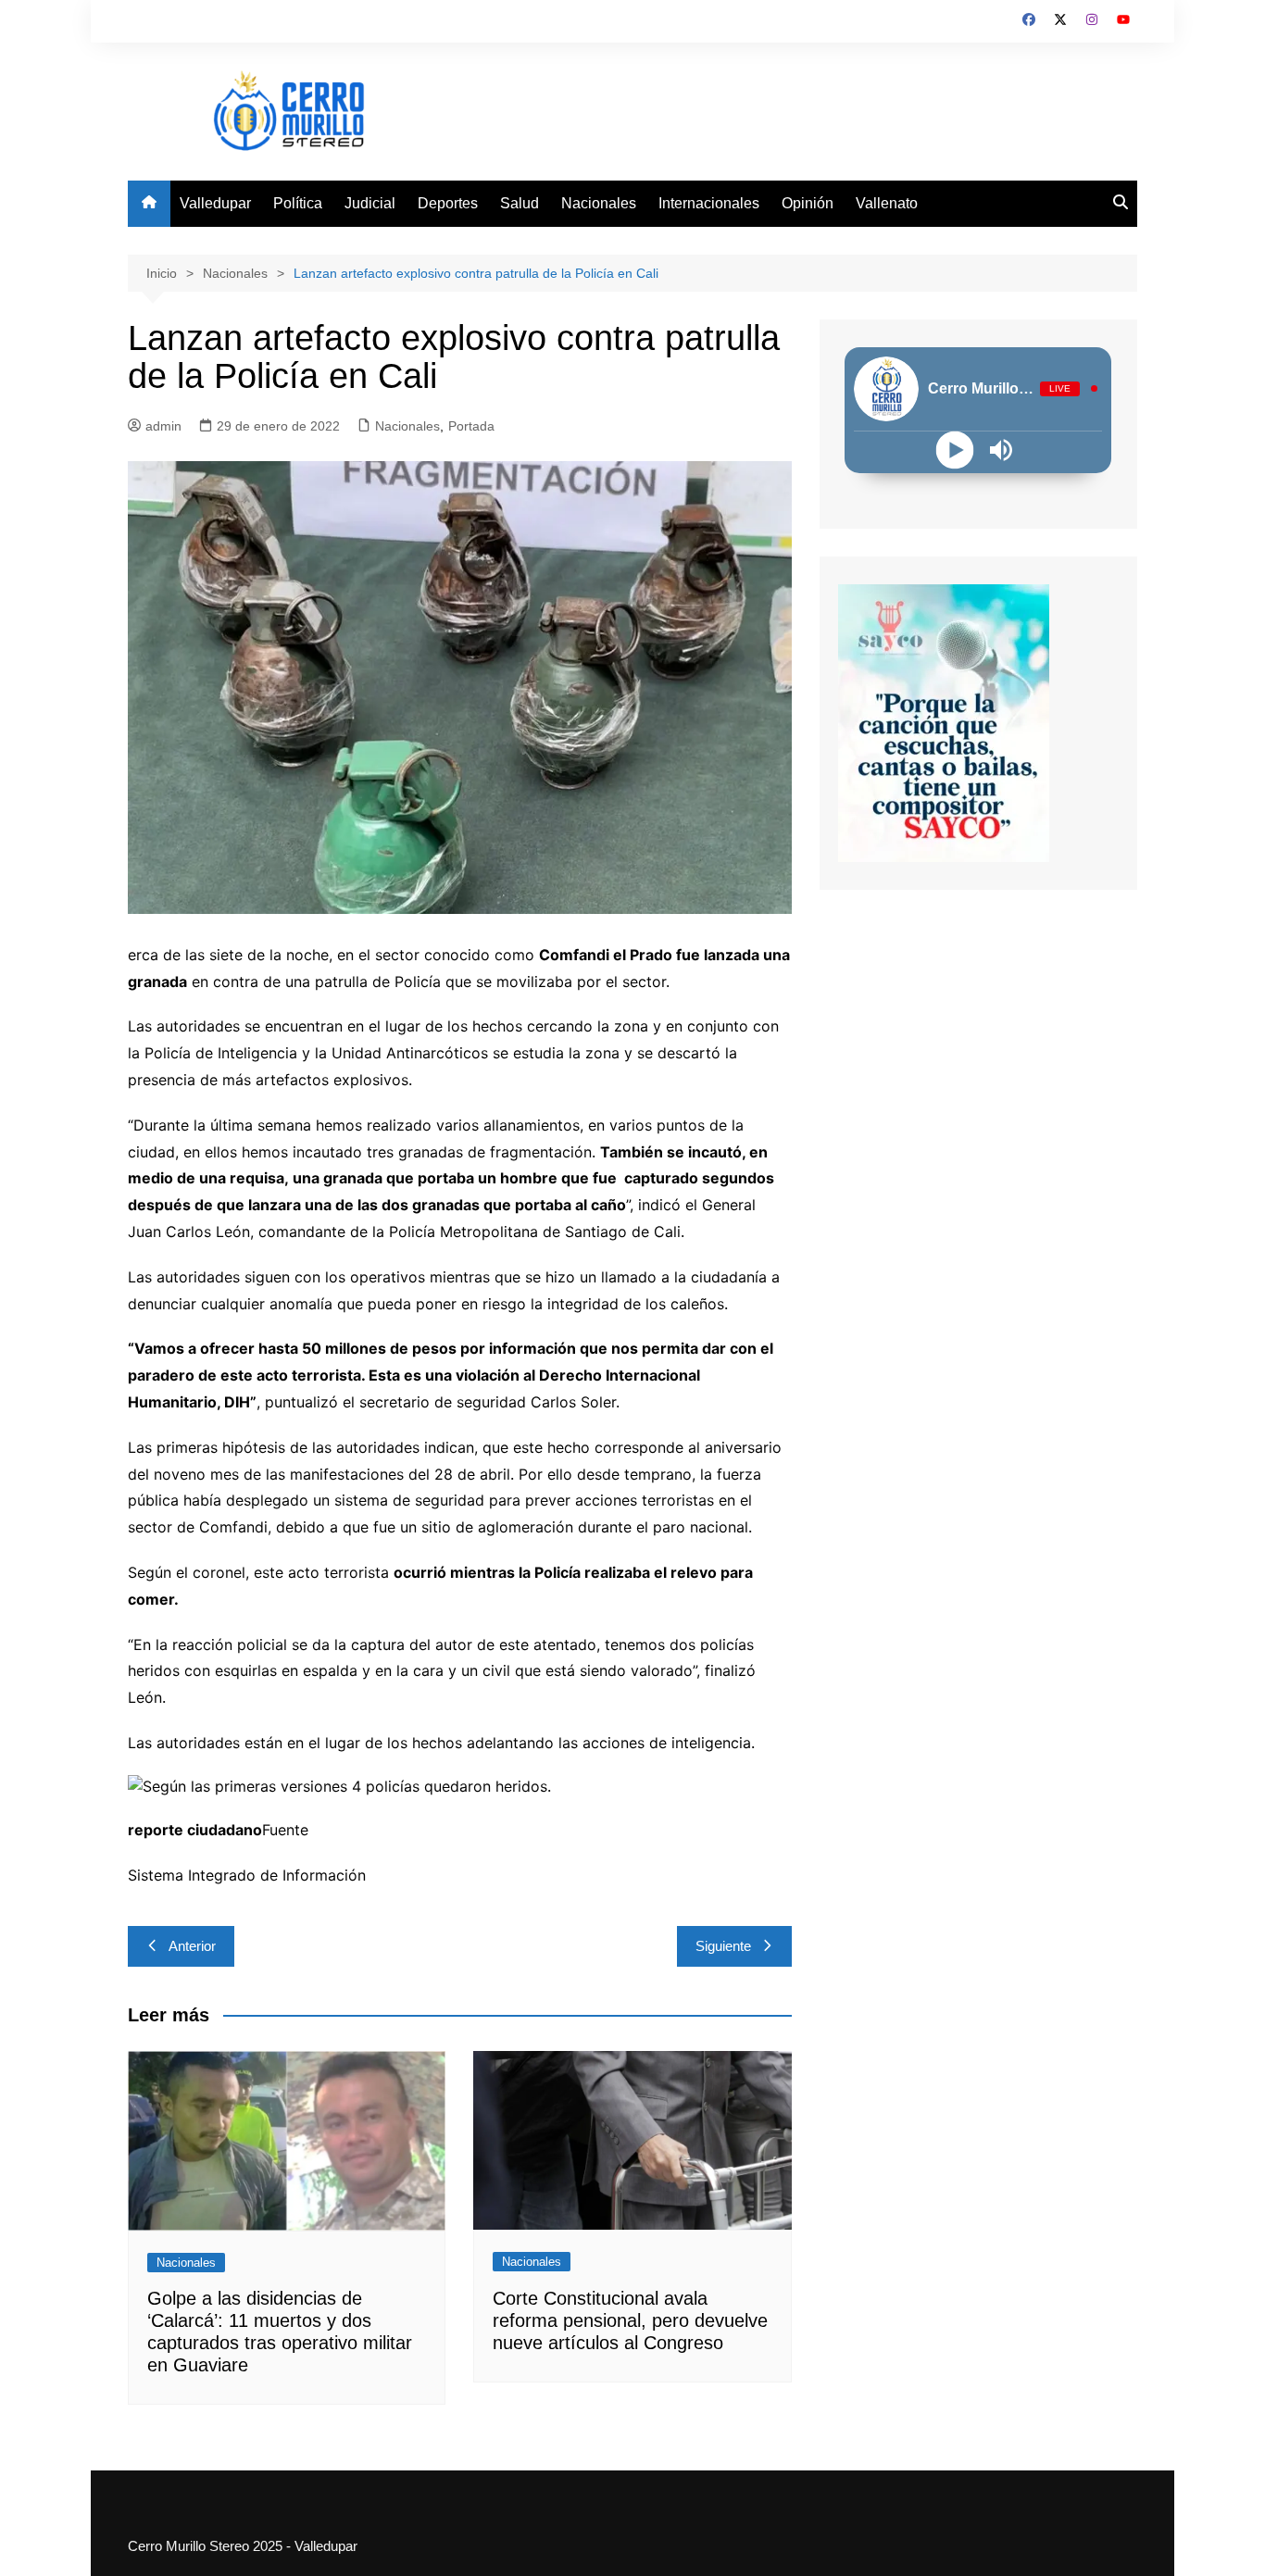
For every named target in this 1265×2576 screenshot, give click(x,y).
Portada (471, 426)
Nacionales (599, 203)
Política (298, 203)
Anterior (192, 1946)
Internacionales (709, 203)
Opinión (808, 203)
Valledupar (215, 203)
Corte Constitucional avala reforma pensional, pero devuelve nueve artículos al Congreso (630, 2320)
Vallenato (887, 203)
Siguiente (723, 1946)
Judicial (370, 203)
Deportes (448, 203)
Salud (520, 203)
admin (163, 426)
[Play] (955, 450)
